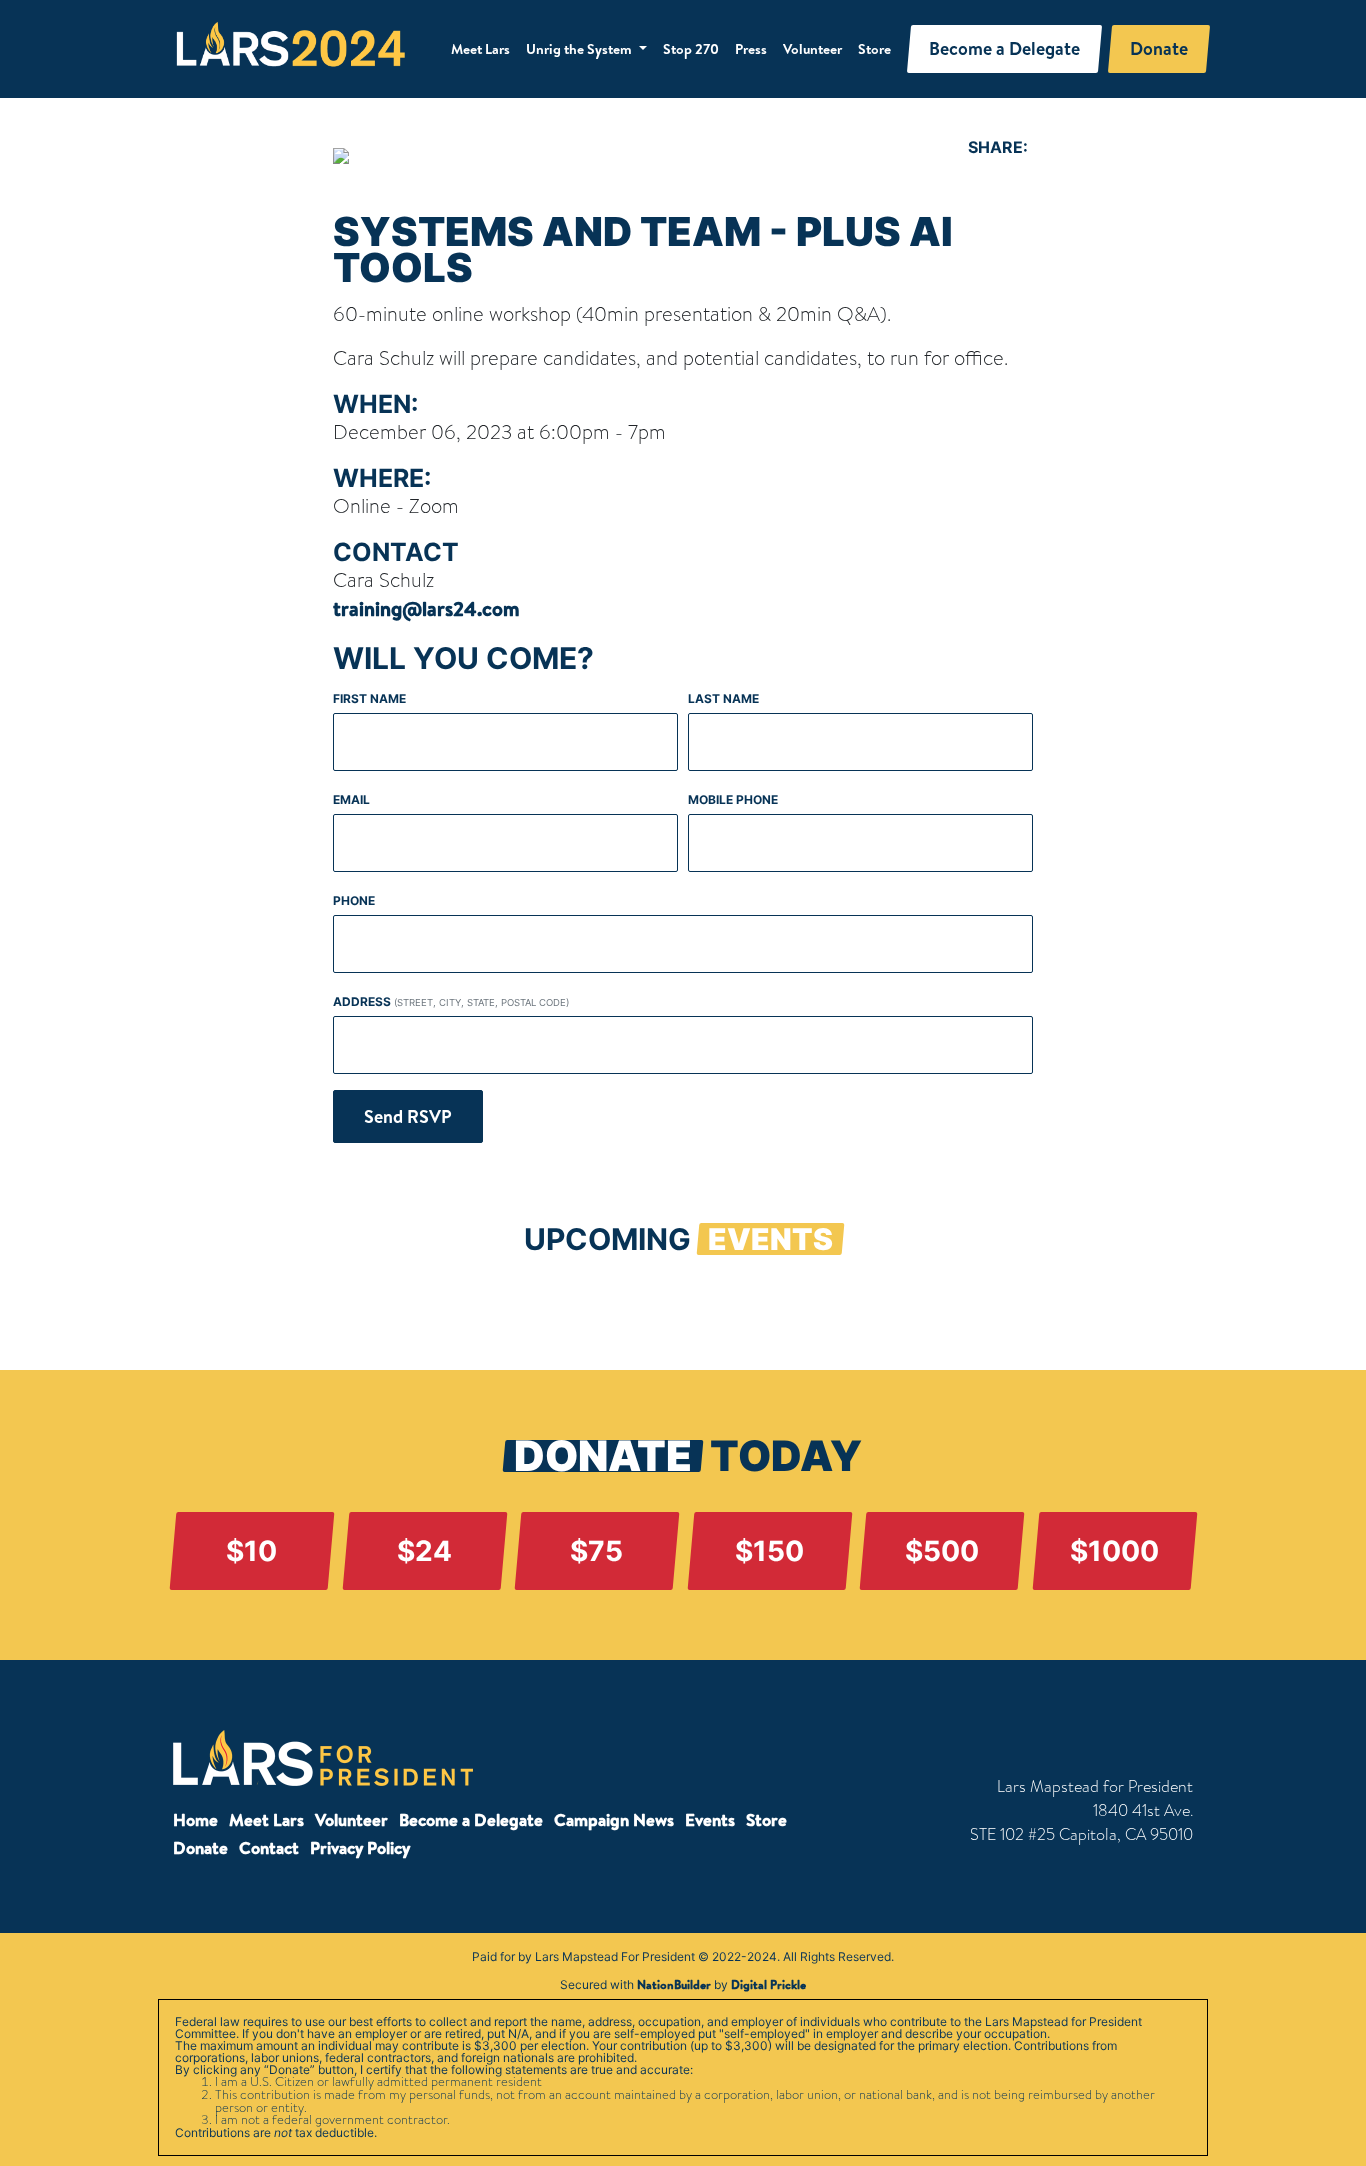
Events (710, 1819)
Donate (200, 1847)
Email (351, 799)
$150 (769, 1551)
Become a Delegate (471, 1819)
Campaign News (614, 1819)
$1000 (1114, 1551)
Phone (354, 900)
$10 (251, 1551)
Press (751, 49)
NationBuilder (674, 1984)
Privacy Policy (360, 1847)
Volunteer (812, 49)
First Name (369, 698)
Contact (269, 1847)
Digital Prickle (768, 1984)
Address (451, 1001)
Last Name (723, 698)
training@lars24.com (426, 608)
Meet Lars (480, 49)
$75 (596, 1551)
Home (195, 1819)
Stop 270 (691, 49)
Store (874, 49)
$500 (942, 1551)
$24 (424, 1551)
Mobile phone (733, 799)
